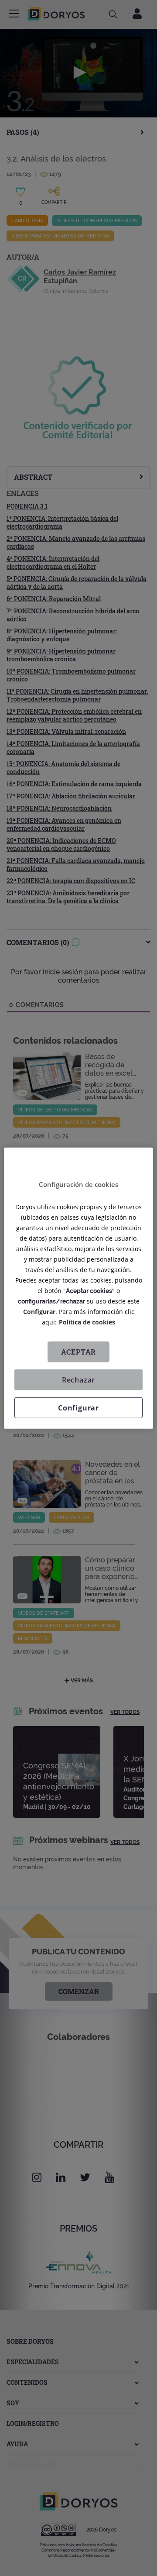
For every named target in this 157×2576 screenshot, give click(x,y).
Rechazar (78, 1380)
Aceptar (79, 1352)
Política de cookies (87, 1322)
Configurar (78, 1408)
